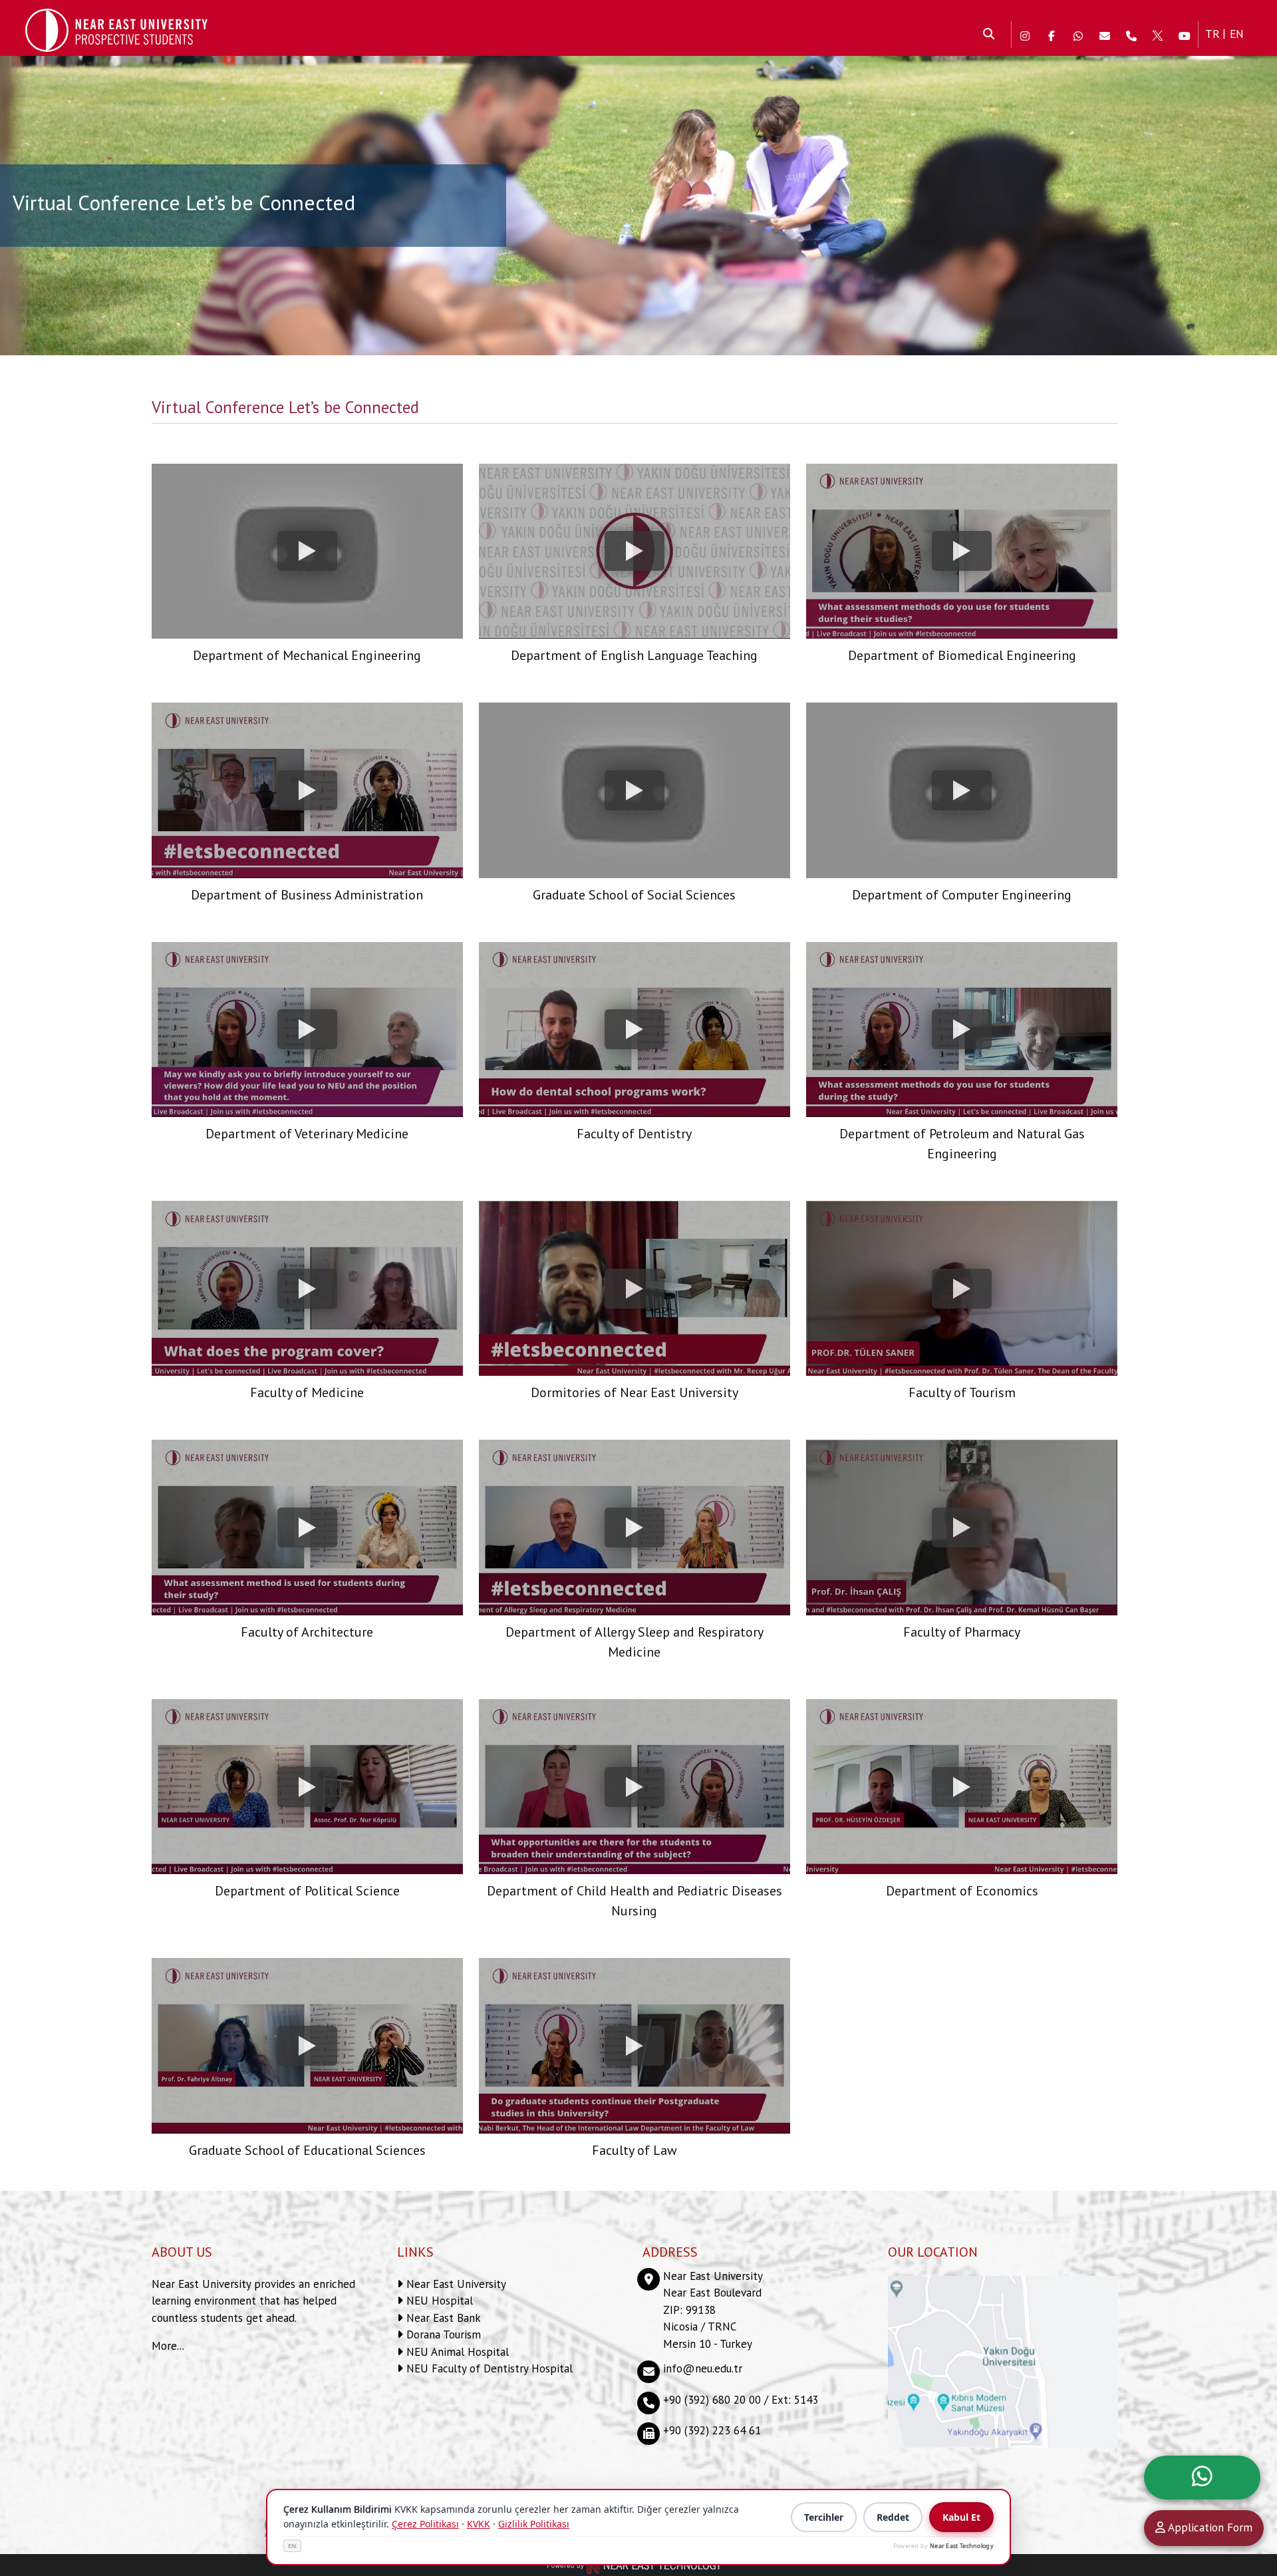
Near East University (455, 2284)
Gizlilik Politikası (534, 2524)
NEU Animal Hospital (456, 2352)
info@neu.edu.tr (703, 2368)
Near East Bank (442, 2318)
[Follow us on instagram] (1025, 35)
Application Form (1209, 2527)
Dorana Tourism (442, 2334)
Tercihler (824, 2517)
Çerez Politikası (425, 2524)
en (1237, 34)
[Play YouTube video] (307, 551)
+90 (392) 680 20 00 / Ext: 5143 (741, 2400)
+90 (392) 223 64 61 (712, 2430)
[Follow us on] (1158, 35)
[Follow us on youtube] (1185, 35)
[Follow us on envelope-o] (1105, 35)
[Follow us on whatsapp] (1078, 35)
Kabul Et (961, 2517)
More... (168, 2346)
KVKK (479, 2524)
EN (292, 2546)
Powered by (943, 2546)
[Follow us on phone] (1131, 35)
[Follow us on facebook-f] (1052, 35)
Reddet (893, 2517)
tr (1212, 34)
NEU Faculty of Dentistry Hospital (488, 2368)
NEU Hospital (438, 2301)
